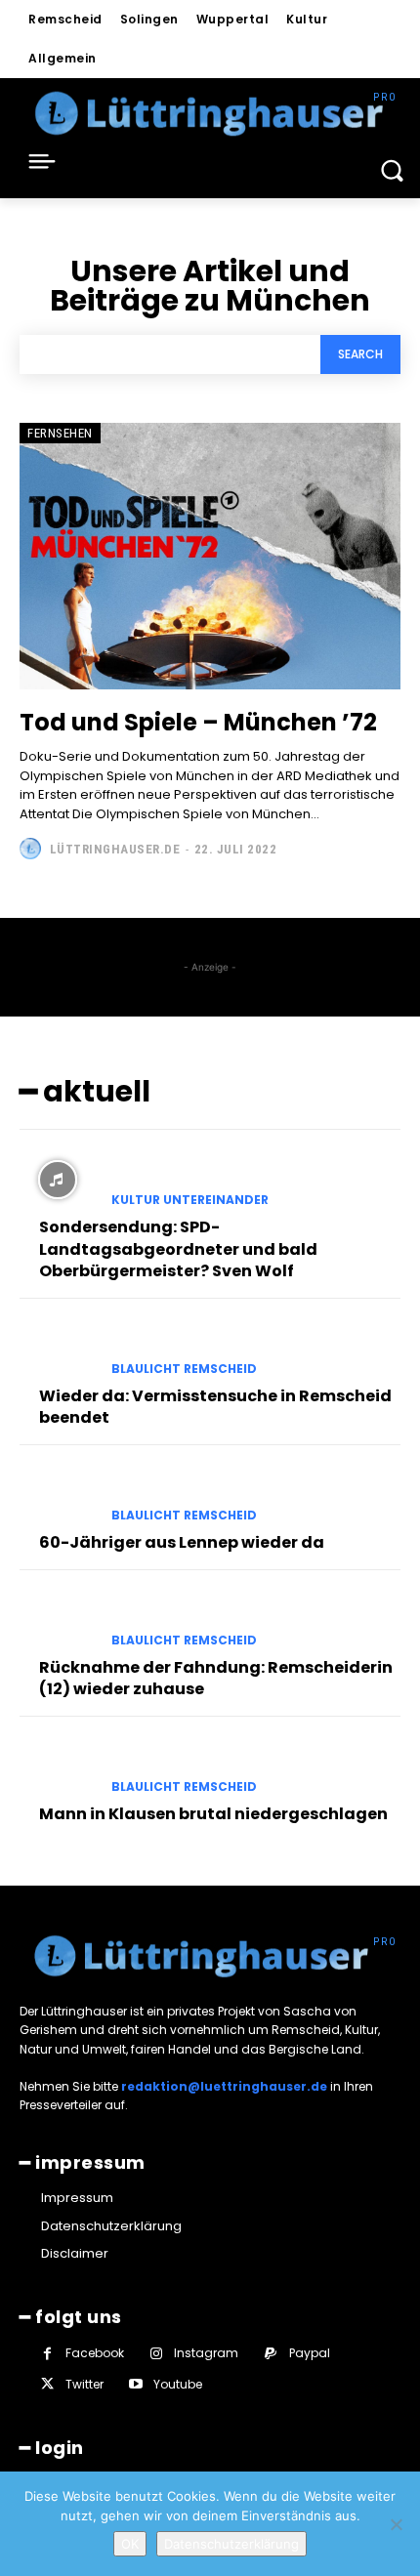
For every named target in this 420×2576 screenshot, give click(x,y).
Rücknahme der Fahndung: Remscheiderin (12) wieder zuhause (216, 1678)
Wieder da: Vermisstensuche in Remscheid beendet (215, 1407)
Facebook (95, 2353)
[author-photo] (33, 849)
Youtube (178, 2384)
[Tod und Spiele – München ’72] (210, 556)
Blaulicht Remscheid (184, 1369)
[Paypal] (270, 2354)
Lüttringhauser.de (115, 849)
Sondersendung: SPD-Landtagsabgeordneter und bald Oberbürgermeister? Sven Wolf (178, 1249)
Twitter (84, 2384)
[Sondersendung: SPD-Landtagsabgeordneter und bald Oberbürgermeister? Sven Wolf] (58, 1180)
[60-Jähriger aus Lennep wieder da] (58, 1495)
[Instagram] (156, 2354)
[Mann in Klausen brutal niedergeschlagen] (58, 1766)
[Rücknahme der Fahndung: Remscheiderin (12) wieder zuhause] (58, 1620)
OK (130, 2544)
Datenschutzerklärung (231, 2544)
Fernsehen (60, 433)
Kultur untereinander (190, 1200)
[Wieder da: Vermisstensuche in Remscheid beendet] (58, 1349)
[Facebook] (47, 2354)
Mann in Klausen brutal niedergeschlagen (213, 1814)
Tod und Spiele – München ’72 (198, 722)
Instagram (206, 2353)
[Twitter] (47, 2384)
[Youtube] (135, 2384)
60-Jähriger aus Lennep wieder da (182, 1542)
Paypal (310, 2353)
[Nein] (396, 2524)
